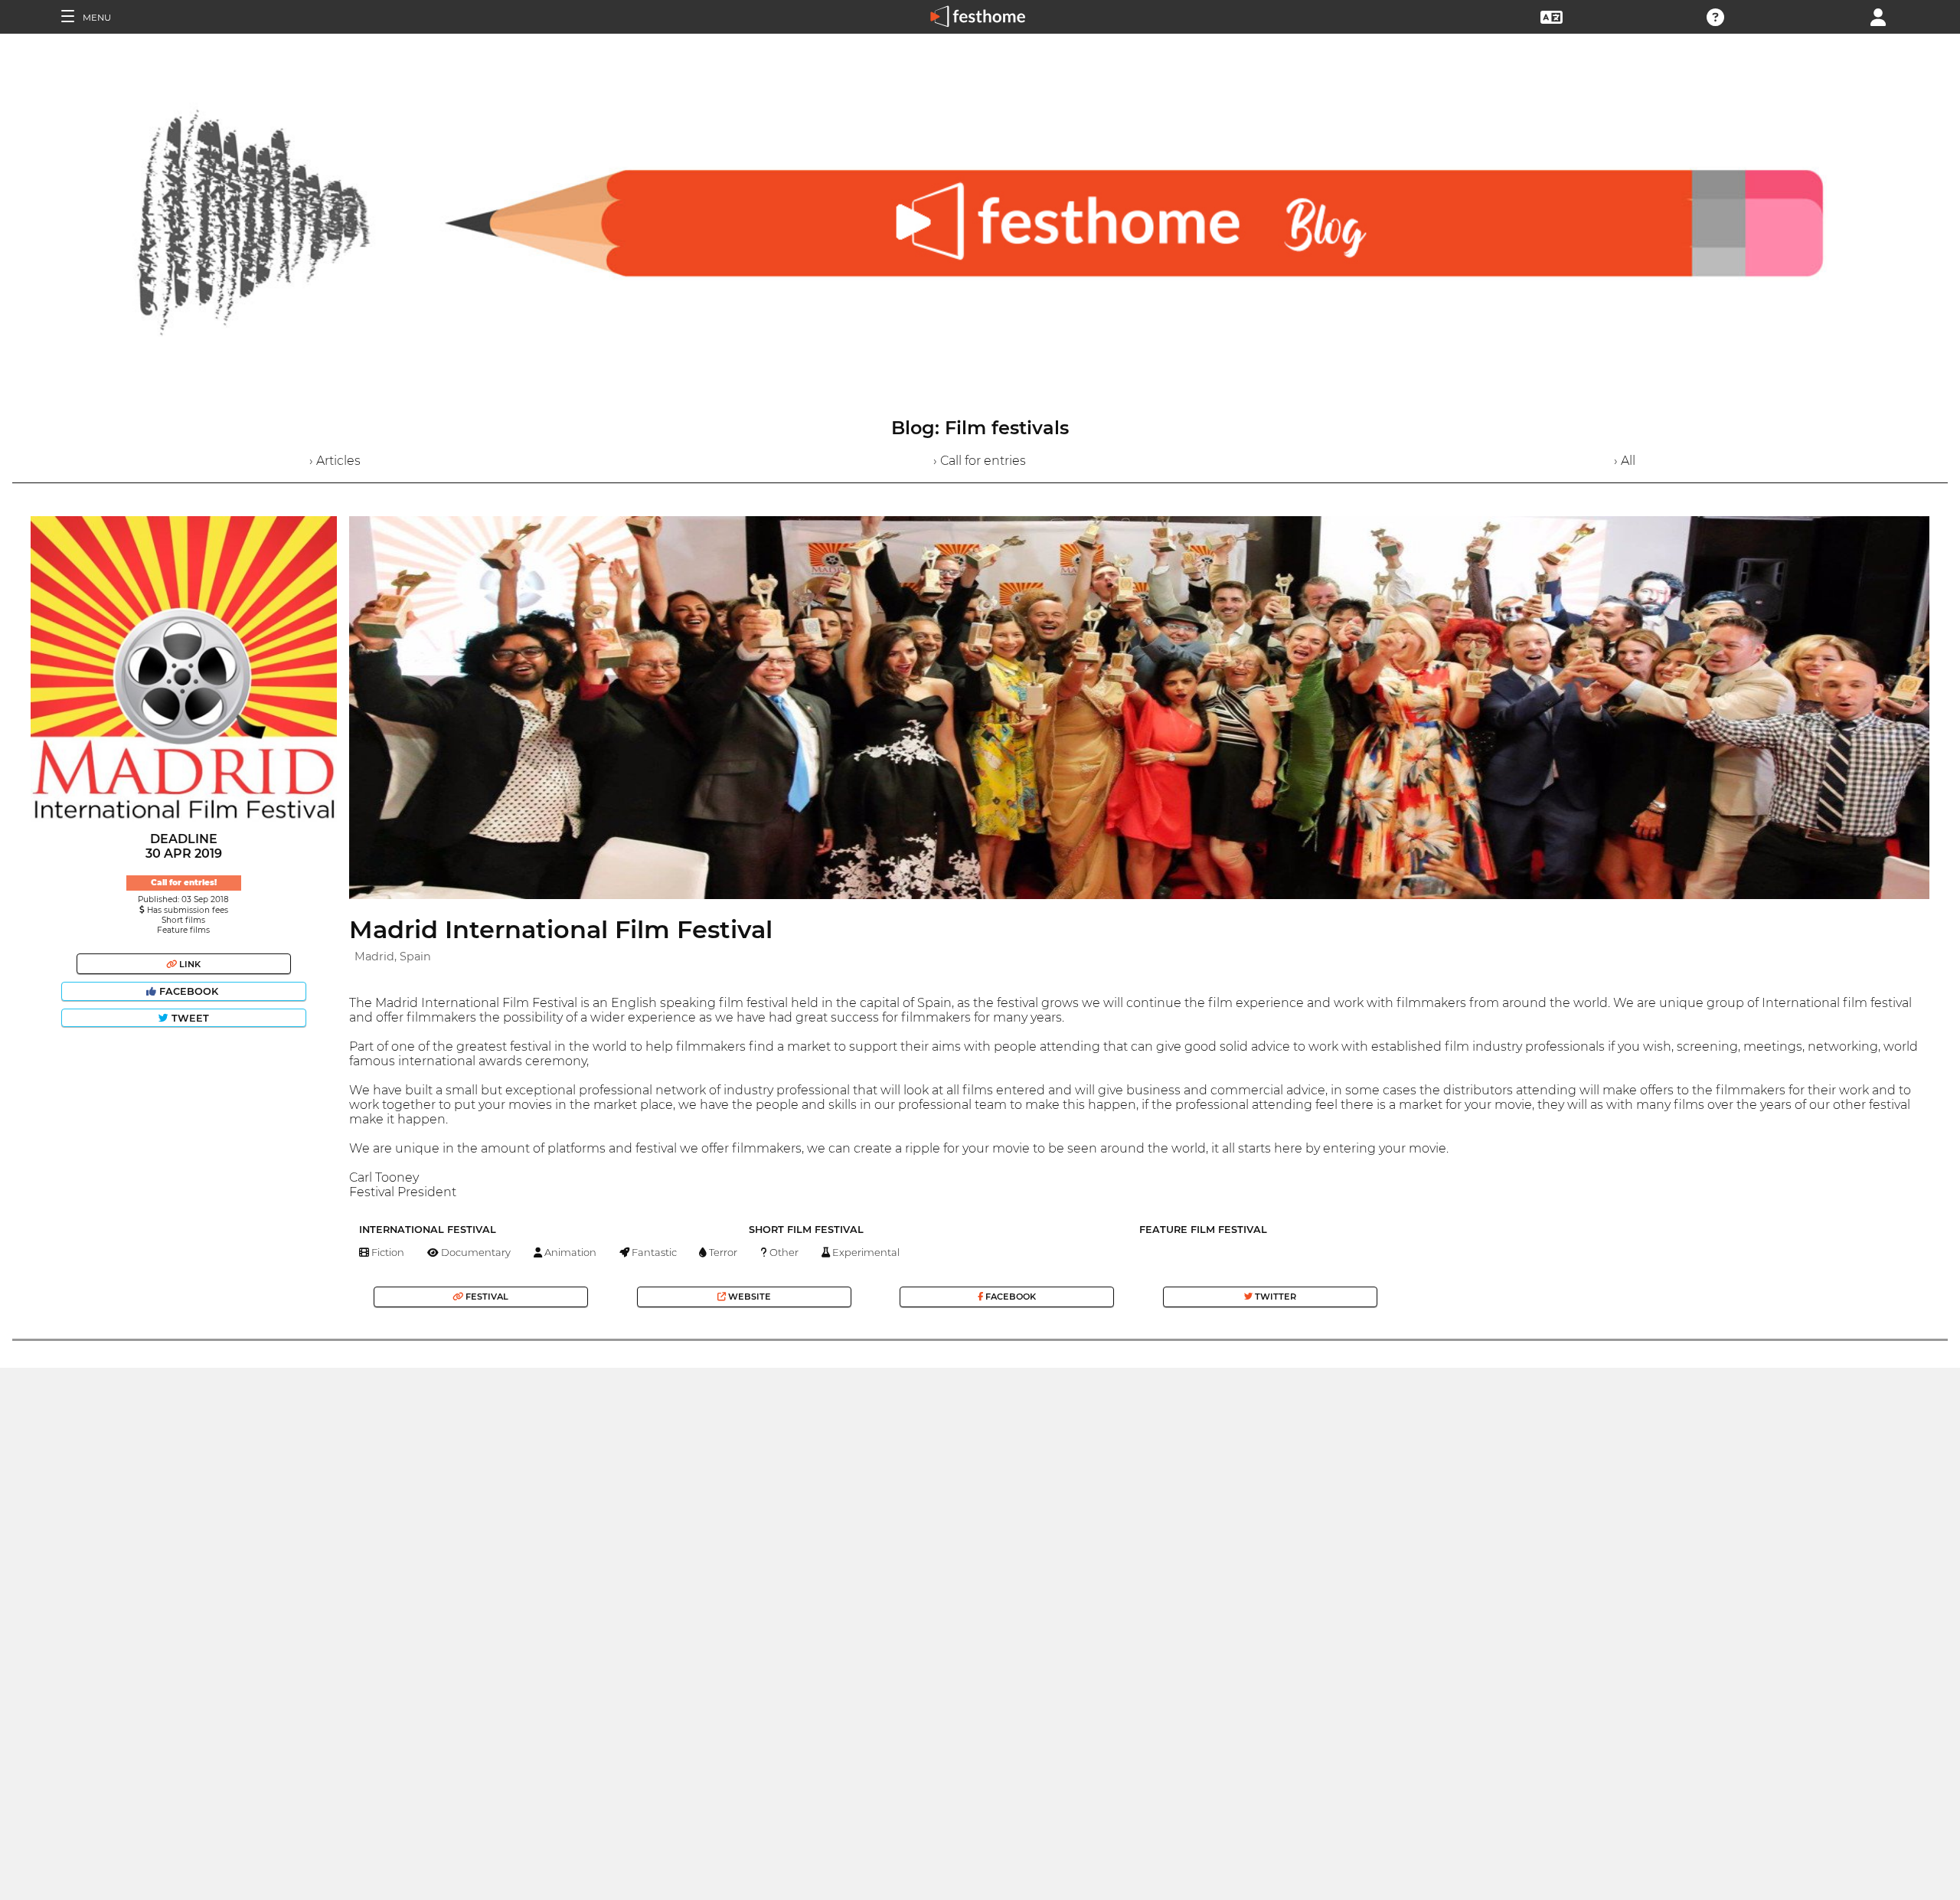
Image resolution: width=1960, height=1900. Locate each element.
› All (1625, 461)
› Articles (335, 461)
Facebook (189, 991)
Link (189, 964)
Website (748, 1297)
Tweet (189, 1018)
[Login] (1878, 16)
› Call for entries (980, 461)
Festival (486, 1297)
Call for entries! (184, 883)
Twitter (1274, 1297)
